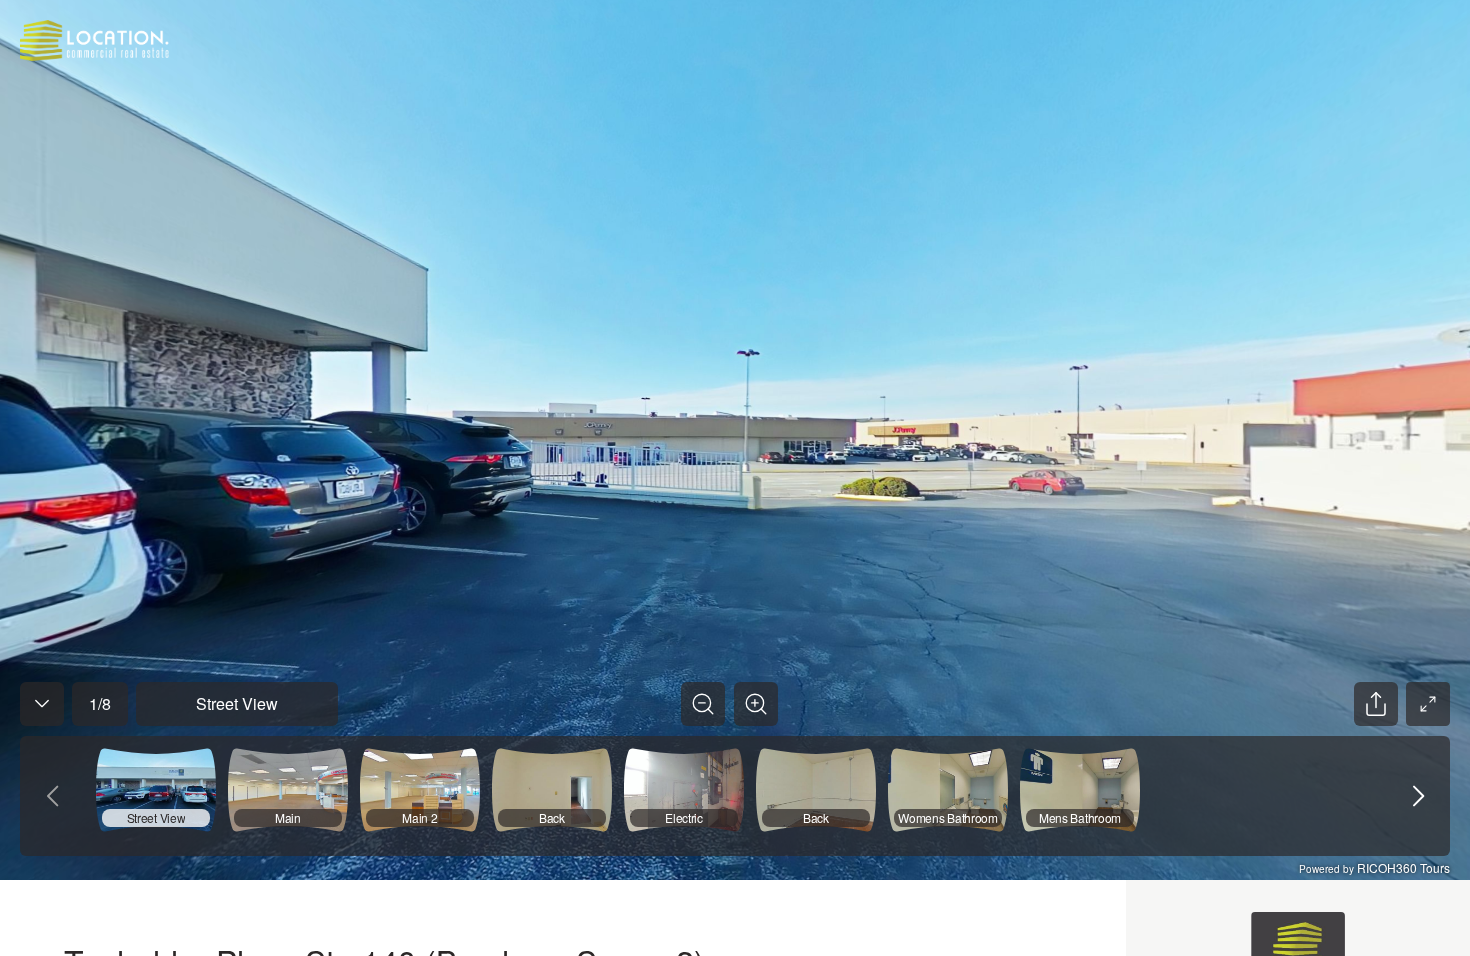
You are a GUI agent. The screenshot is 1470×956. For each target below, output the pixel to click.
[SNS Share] (1376, 704)
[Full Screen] (1428, 704)
